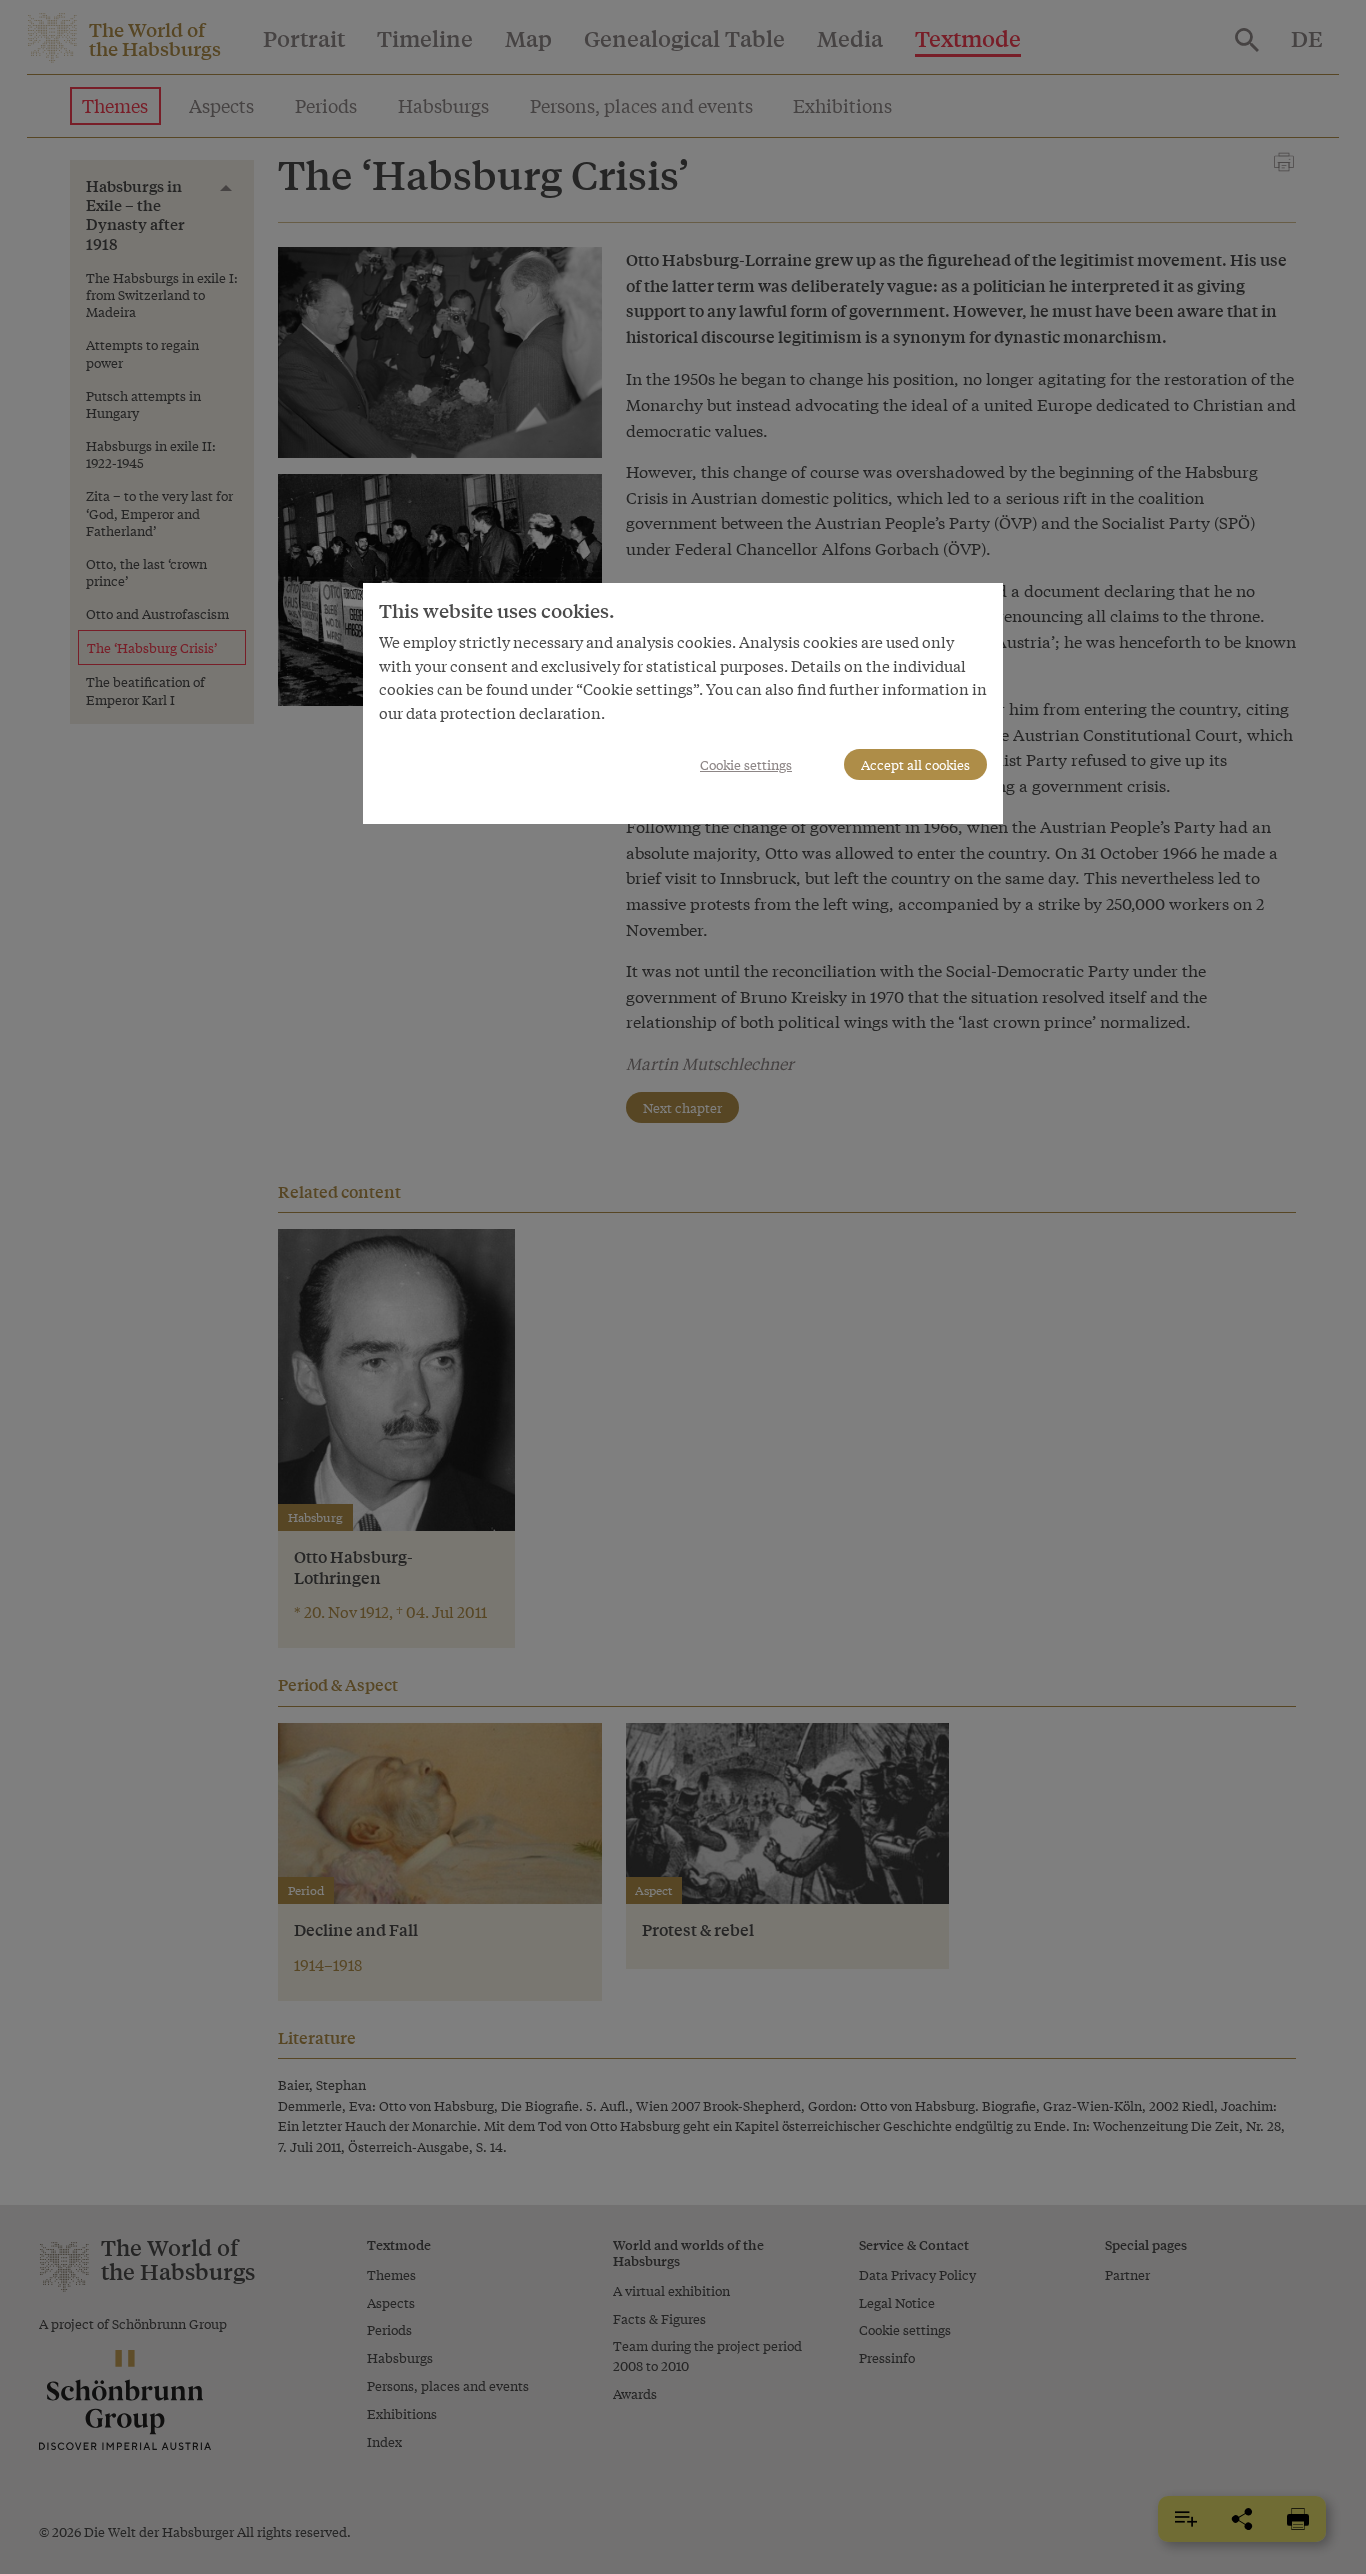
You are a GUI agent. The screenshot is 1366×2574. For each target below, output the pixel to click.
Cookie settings (746, 764)
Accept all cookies (915, 764)
